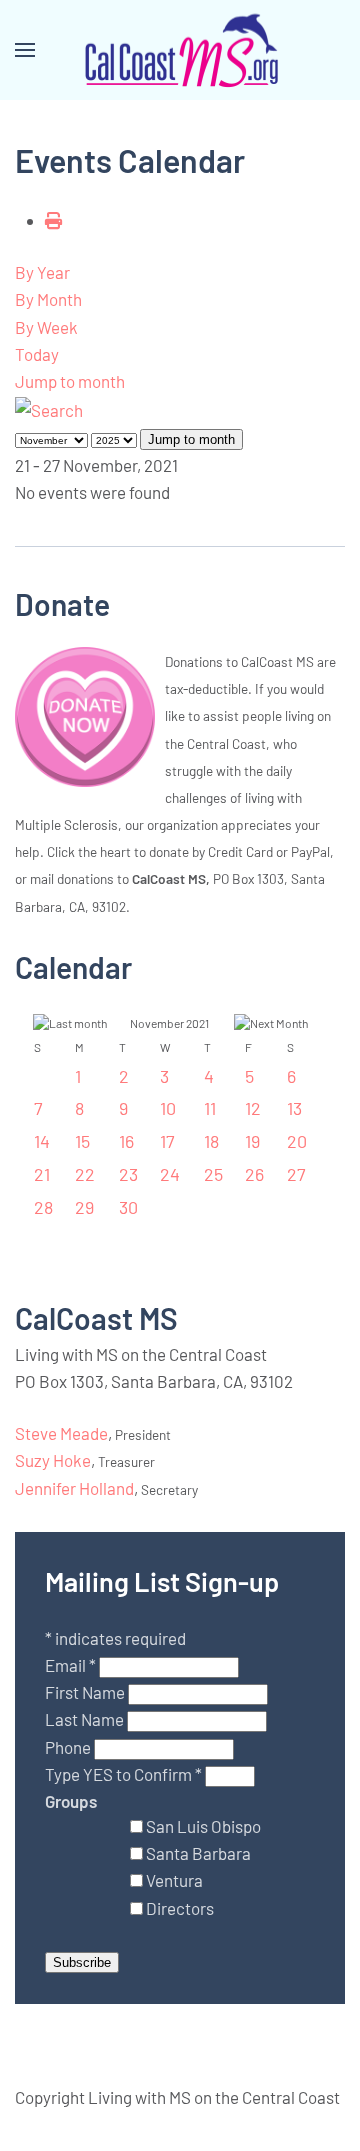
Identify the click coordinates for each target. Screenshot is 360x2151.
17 (167, 1141)
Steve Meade (61, 1433)
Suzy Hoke (53, 1460)
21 (42, 1174)
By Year (42, 272)
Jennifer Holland (74, 1488)
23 (128, 1174)
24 (170, 1174)
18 (211, 1141)
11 (210, 1108)
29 (84, 1207)
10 (168, 1108)
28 (43, 1207)
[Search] (49, 408)
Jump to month (70, 381)
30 (128, 1207)
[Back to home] (180, 50)
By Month (48, 299)
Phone (69, 1747)
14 (42, 1141)
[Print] (53, 220)
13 (294, 1108)
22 (85, 1174)
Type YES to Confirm (123, 1774)
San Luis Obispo (203, 1826)
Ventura (174, 1880)
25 (213, 1174)
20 (297, 1141)
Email (70, 1665)
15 (82, 1141)
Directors (180, 1908)
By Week (46, 327)
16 (126, 1141)
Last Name (86, 1719)
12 (253, 1108)
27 (296, 1174)
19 (252, 1141)
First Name (86, 1692)
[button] (25, 50)
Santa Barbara (198, 1853)
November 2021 (169, 1023)
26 (254, 1174)
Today (37, 354)
